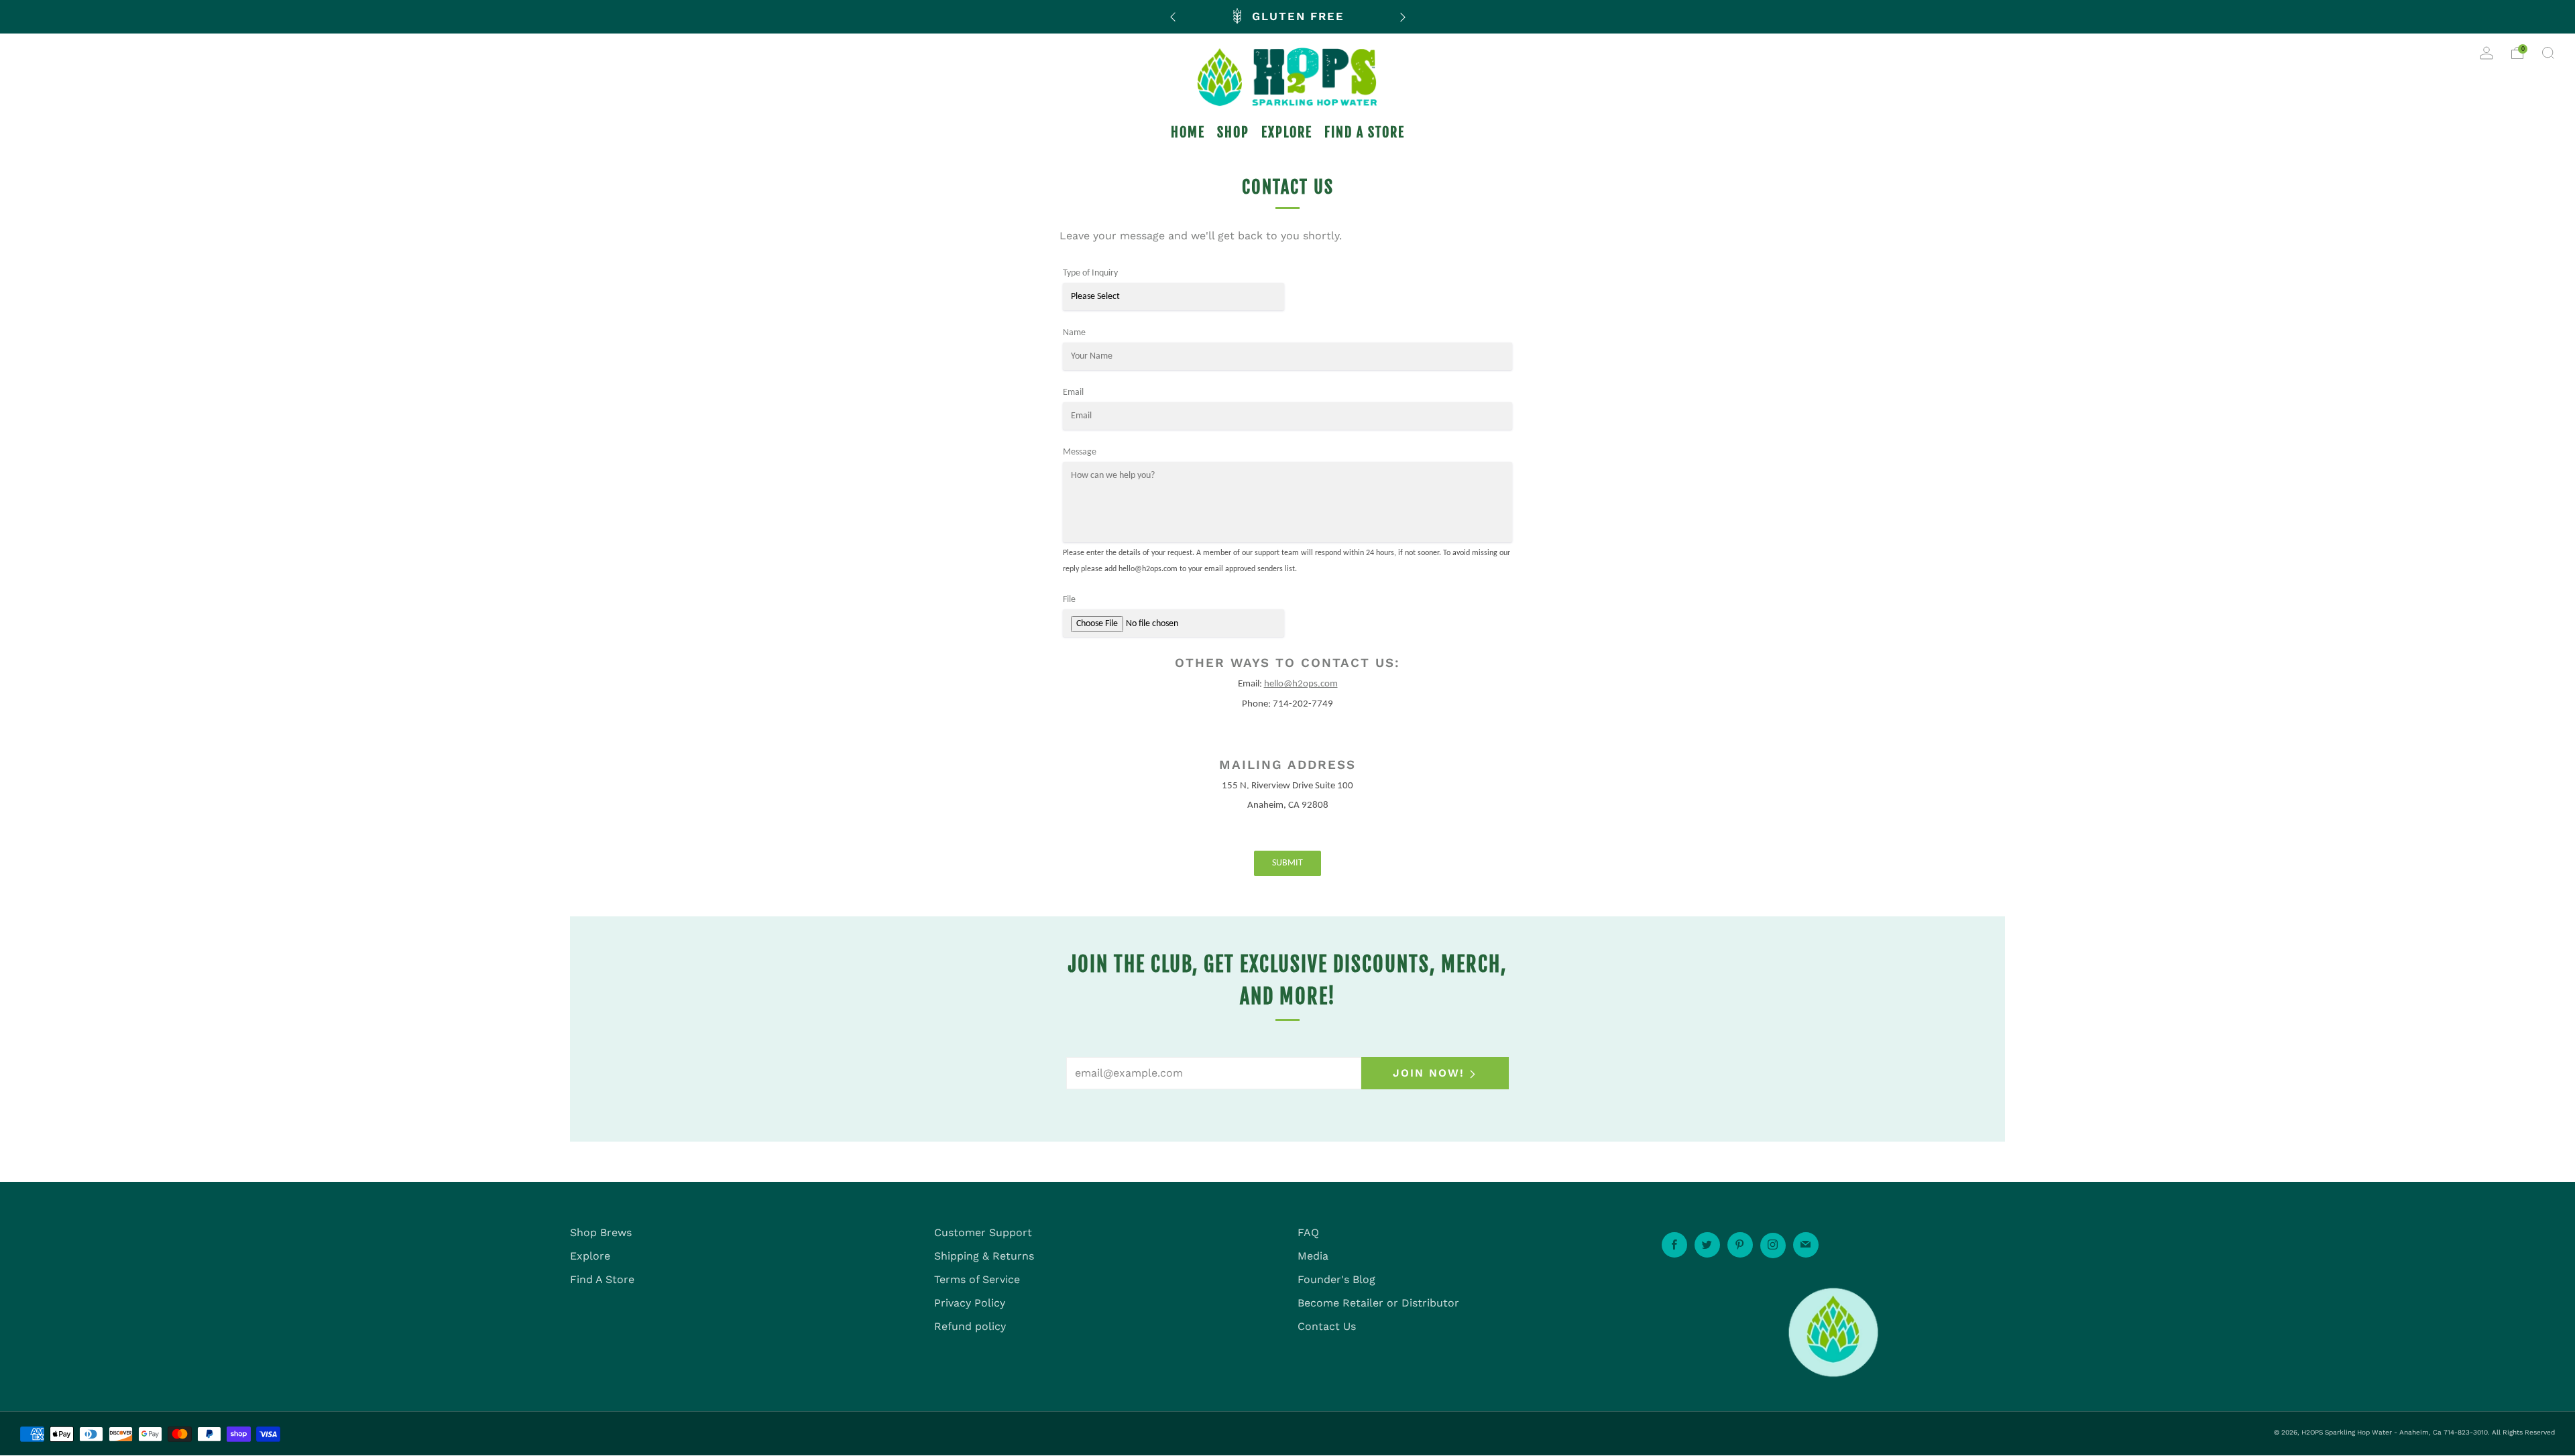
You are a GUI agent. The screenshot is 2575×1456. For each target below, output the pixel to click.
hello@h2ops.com (1301, 684)
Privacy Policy (970, 1303)
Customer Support (983, 1232)
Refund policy (970, 1326)
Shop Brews (601, 1232)
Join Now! (1429, 1073)
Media (1313, 1256)
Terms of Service (977, 1279)
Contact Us (1327, 1326)
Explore (590, 1256)
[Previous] (1173, 16)
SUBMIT (1287, 863)
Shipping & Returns (984, 1256)
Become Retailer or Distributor (1378, 1303)
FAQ (1308, 1232)
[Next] (1403, 16)
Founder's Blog (1336, 1279)
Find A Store (602, 1279)
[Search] (2548, 53)
